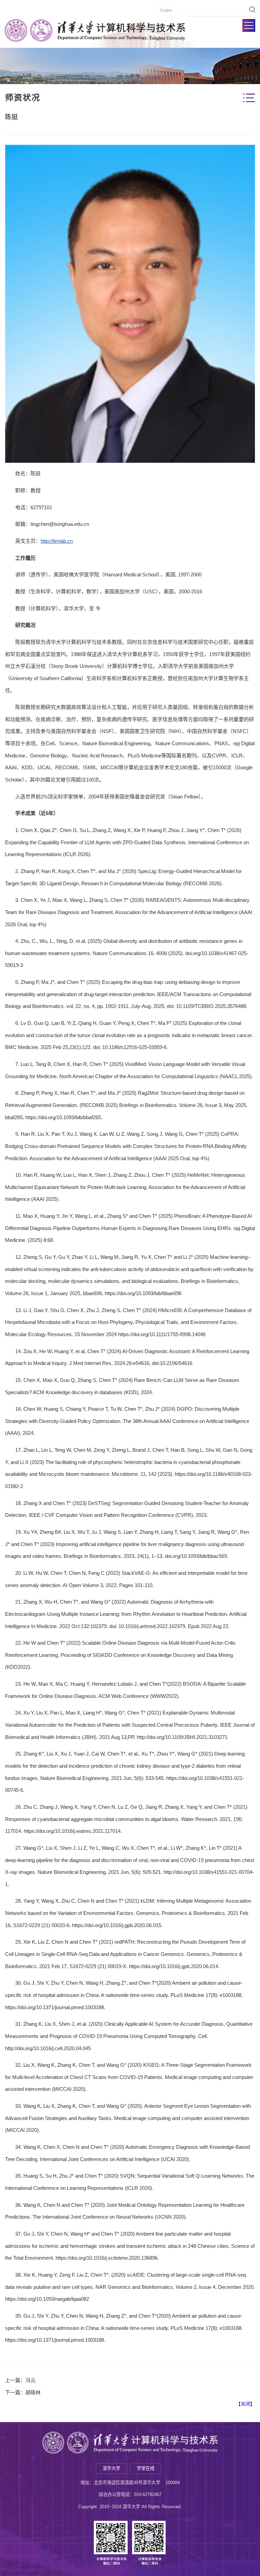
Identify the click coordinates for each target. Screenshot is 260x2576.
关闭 (245, 2404)
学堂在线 (146, 2468)
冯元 (30, 2380)
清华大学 (111, 2468)
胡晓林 (33, 2392)
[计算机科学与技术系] (95, 30)
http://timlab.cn (57, 541)
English (166, 10)
